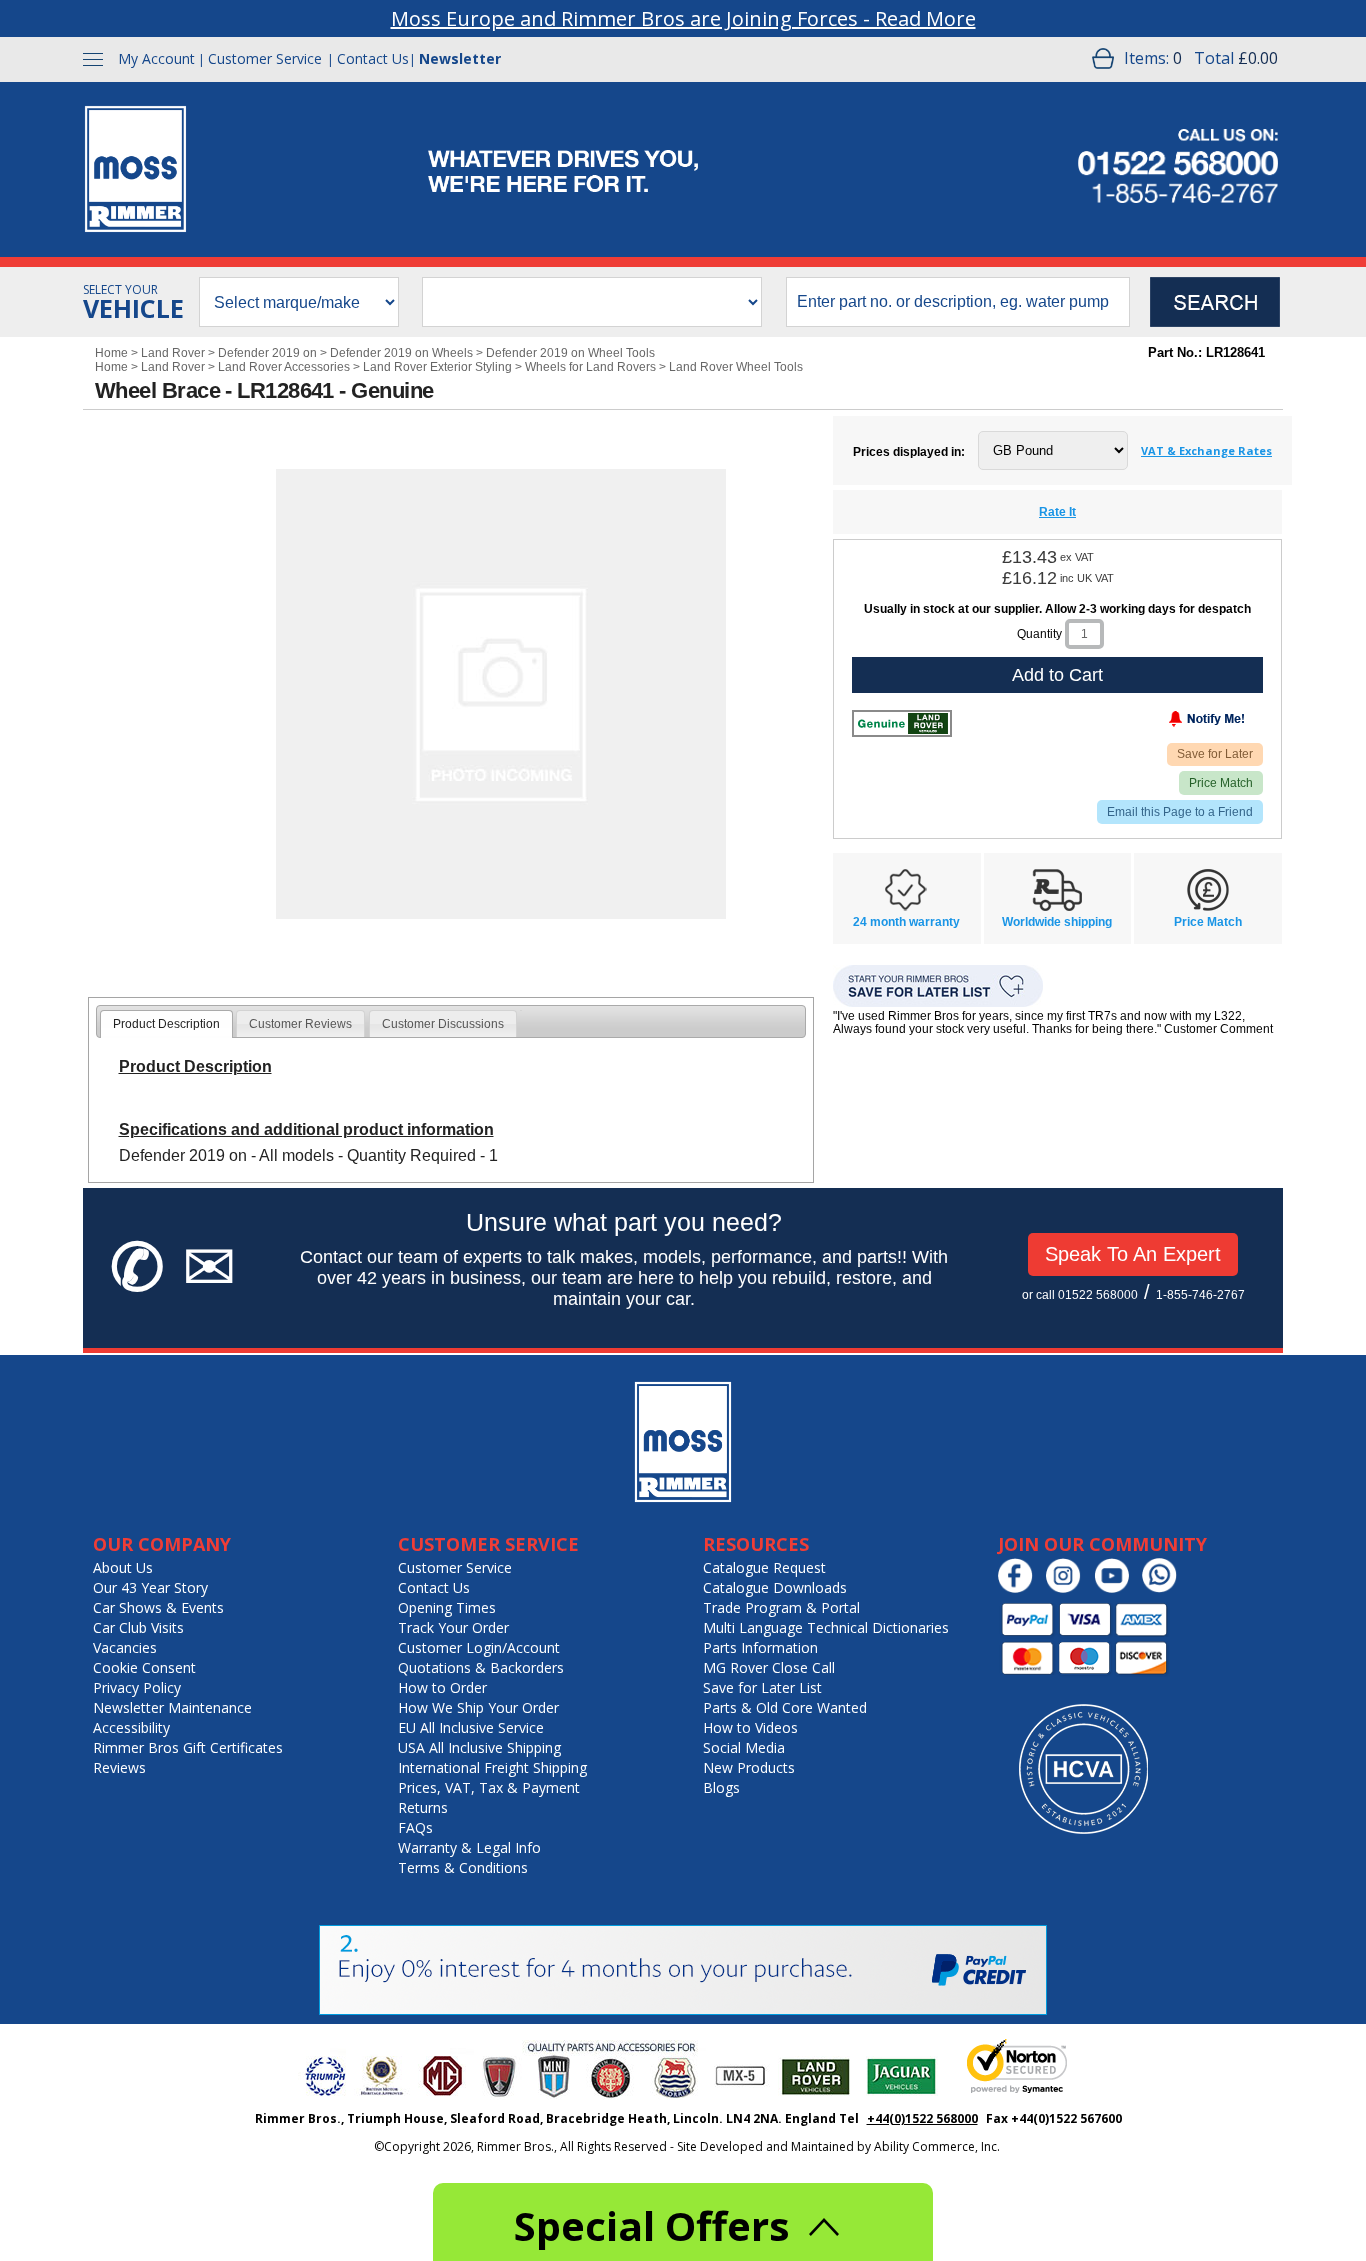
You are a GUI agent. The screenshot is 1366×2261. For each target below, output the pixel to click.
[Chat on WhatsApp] (1164, 1588)
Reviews (119, 1767)
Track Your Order (453, 1627)
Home (111, 353)
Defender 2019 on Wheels (401, 353)
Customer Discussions (443, 1024)
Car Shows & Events (158, 1607)
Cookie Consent (144, 1667)
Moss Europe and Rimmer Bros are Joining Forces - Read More (683, 18)
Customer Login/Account (479, 1647)
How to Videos (750, 1727)
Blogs (721, 1787)
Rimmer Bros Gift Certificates (188, 1747)
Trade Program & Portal (781, 1607)
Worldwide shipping (1057, 922)
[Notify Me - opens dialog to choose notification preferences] (1165, 723)
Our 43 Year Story (150, 1587)
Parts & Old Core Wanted (785, 1707)
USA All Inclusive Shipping (479, 1747)
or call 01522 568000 (1080, 1295)
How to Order (442, 1687)
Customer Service (265, 58)
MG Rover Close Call (769, 1667)
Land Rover (173, 353)
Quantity (1039, 634)
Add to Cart (1057, 675)
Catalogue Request (764, 1567)
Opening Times (447, 1607)
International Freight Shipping (492, 1767)
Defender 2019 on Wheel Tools (570, 353)
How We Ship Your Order (478, 1707)
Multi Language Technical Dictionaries (826, 1627)
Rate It (1057, 512)
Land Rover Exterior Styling (437, 367)
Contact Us (373, 58)
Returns (423, 1807)
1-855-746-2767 (1200, 1295)
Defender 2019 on (267, 353)
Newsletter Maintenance (172, 1707)
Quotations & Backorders (481, 1667)
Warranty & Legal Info (469, 1847)
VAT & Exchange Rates (1206, 450)
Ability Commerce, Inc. (937, 2146)
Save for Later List (762, 1687)
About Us (123, 1567)
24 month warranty (906, 922)
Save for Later (1215, 754)
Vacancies (125, 1647)
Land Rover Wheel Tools (736, 367)
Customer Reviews (300, 1024)
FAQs (415, 1827)
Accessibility (131, 1727)
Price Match (1221, 783)
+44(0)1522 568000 (922, 2118)
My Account (156, 58)
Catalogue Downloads (775, 1587)
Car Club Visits (138, 1627)
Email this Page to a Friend (1180, 812)
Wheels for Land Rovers (590, 367)
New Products (749, 1767)
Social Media (744, 1747)
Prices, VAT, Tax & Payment (489, 1787)
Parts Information (760, 1647)
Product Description (166, 1024)
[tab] (166, 1024)
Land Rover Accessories (284, 367)
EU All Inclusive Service (471, 1727)
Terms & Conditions (463, 1867)
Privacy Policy (137, 1687)
